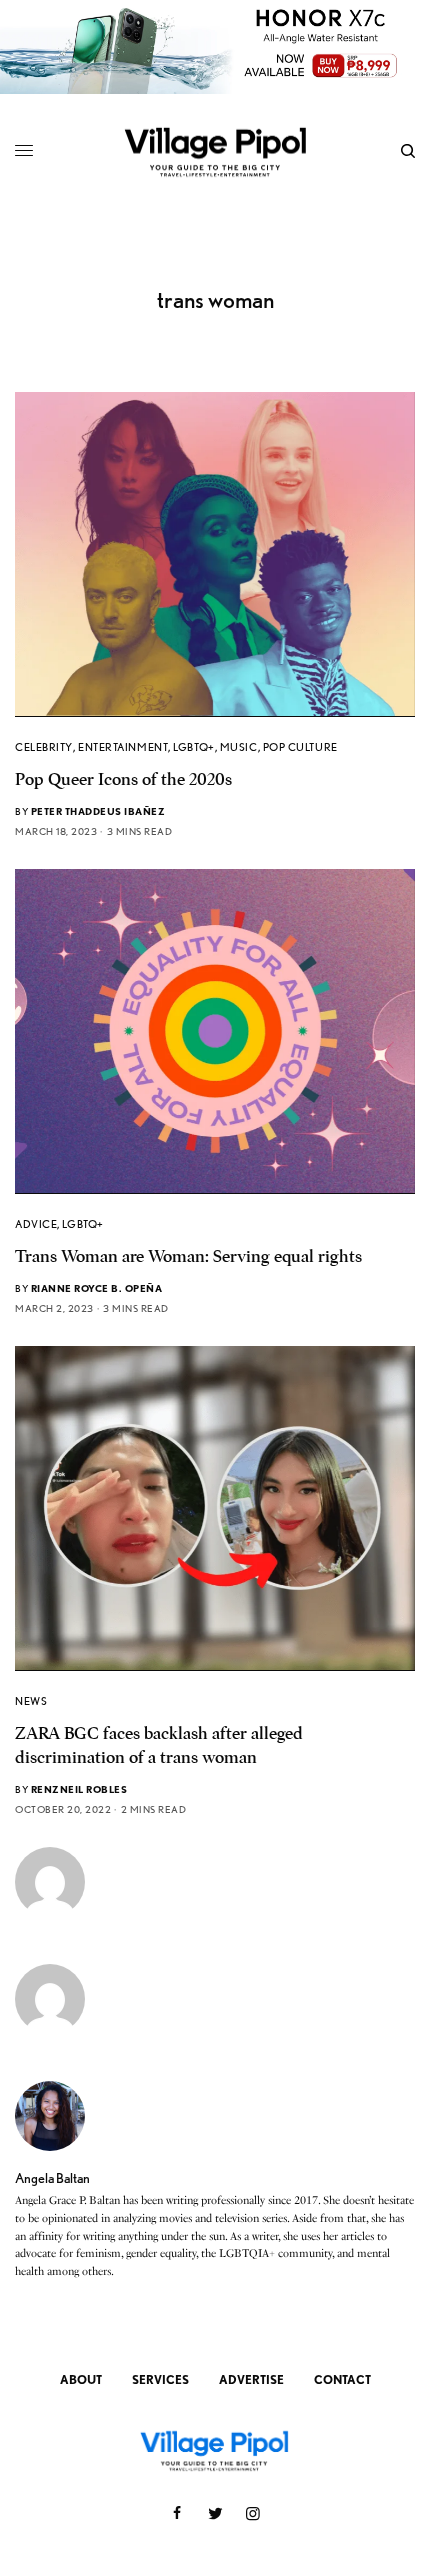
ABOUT (81, 2379)
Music (239, 747)
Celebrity (44, 747)
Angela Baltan (52, 2178)
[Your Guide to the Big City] (215, 151)
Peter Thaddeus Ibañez (98, 811)
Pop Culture (300, 747)
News (31, 1701)
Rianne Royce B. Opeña (97, 1288)
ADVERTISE (251, 2379)
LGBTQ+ (193, 747)
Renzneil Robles (79, 1789)
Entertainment (123, 747)
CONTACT (342, 2379)
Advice (36, 1224)
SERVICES (160, 2379)
